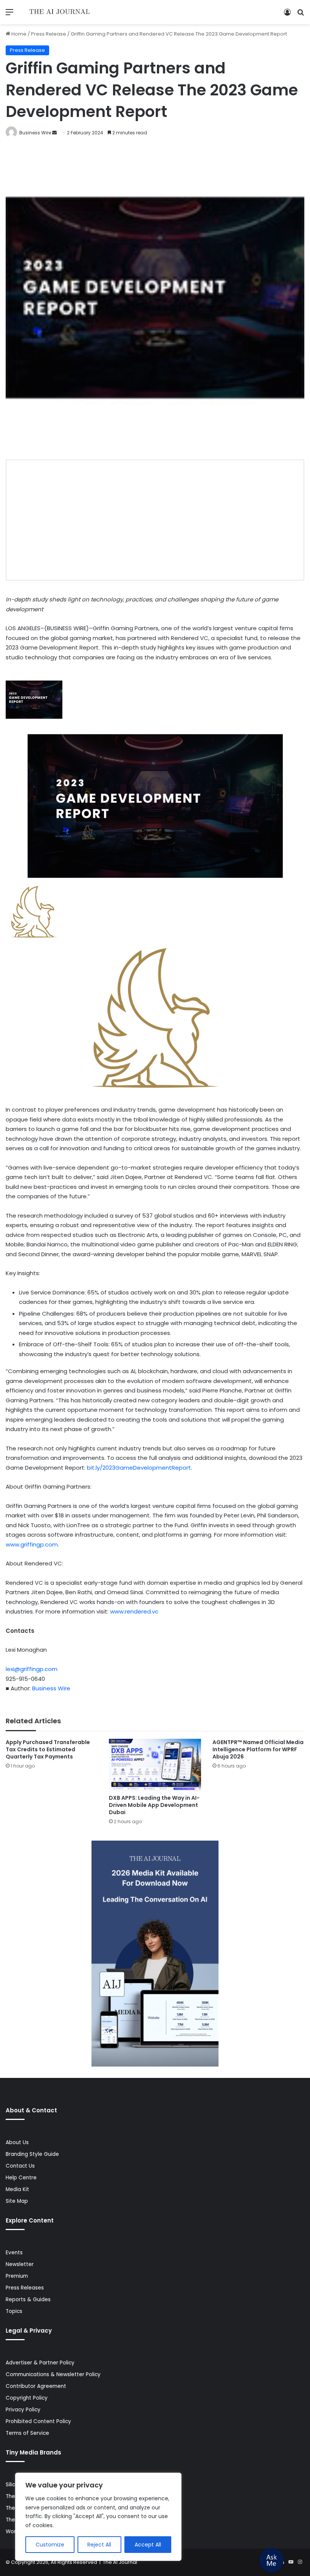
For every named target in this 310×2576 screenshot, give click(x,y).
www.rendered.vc (134, 1611)
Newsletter (20, 2264)
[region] (98, 2517)
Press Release (49, 34)
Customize (50, 2545)
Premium (17, 2276)
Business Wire (35, 133)
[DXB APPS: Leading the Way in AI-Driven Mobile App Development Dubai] (155, 1765)
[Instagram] (300, 2562)
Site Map (17, 2201)
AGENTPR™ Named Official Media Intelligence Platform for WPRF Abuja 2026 (258, 1749)
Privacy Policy (23, 2410)
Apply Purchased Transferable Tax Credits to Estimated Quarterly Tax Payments (48, 1749)
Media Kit (17, 2189)
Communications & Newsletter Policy (53, 2374)
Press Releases (25, 2288)
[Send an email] (54, 133)
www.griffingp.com (32, 1544)
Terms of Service (27, 2433)
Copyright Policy (27, 2398)
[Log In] (287, 15)
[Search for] (301, 15)
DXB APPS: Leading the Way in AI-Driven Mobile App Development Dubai (154, 1805)
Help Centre (21, 2178)
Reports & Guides (28, 2300)
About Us (17, 2142)
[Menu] (9, 15)
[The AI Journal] (60, 12)
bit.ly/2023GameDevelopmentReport (139, 1468)
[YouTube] (291, 2562)
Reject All (99, 2545)
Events (14, 2253)
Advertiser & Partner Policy (40, 2363)
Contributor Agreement (36, 2386)
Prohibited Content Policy (38, 2421)
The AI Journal (120, 2562)
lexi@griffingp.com (32, 1669)
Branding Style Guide (32, 2154)
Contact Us (20, 2166)
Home (18, 34)
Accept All (148, 2545)
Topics (14, 2311)
